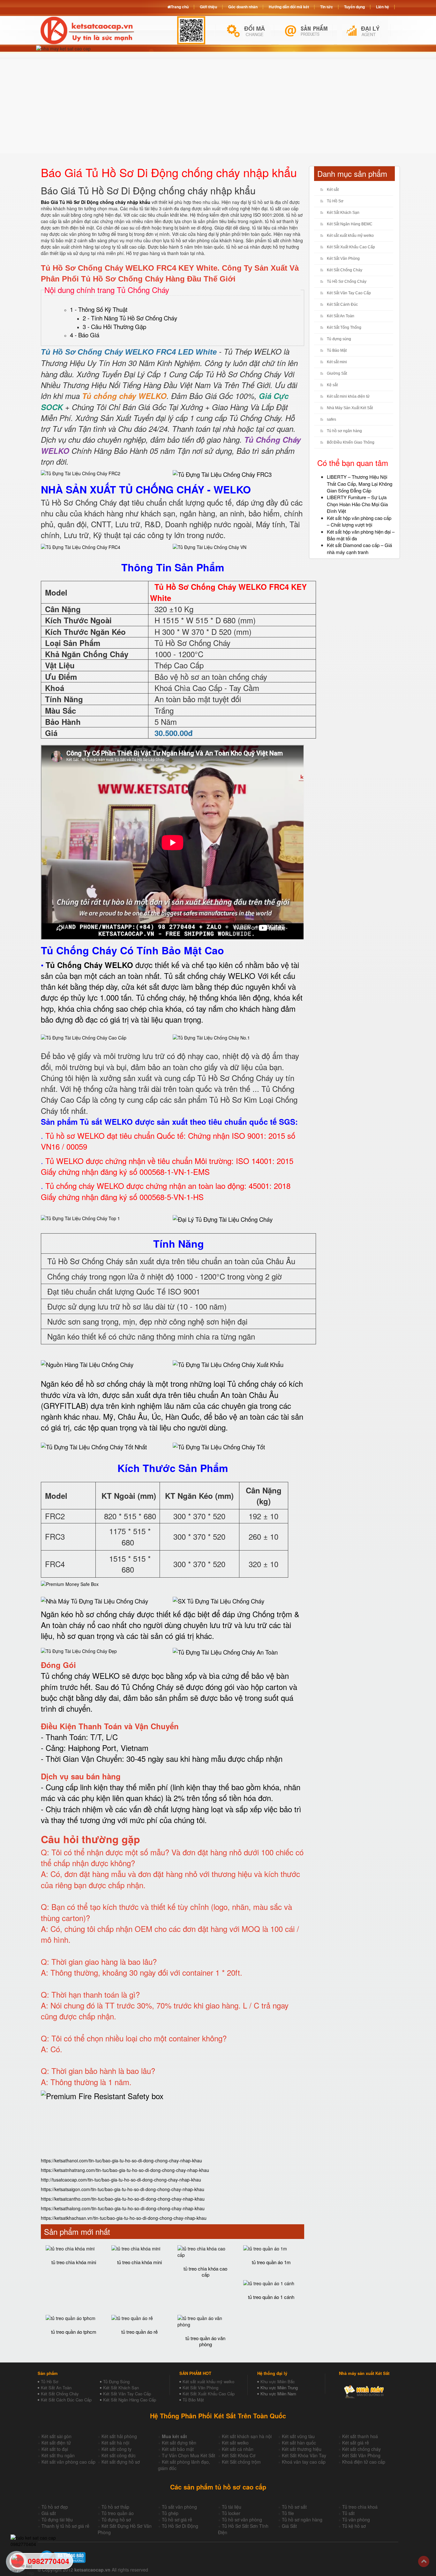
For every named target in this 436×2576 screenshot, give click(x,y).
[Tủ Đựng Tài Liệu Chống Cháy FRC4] (81, 546)
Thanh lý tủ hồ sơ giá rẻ (65, 2526)
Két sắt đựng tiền (179, 2443)
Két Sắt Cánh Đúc (342, 304)
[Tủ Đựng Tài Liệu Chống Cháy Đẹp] (79, 1650)
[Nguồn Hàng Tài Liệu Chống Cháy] (87, 1364)
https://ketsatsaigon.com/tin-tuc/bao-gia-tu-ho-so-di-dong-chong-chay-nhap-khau (123, 2189)
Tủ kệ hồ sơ (354, 2526)
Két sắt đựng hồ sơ (121, 2462)
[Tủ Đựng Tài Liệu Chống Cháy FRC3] (222, 474)
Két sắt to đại (55, 2449)
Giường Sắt (337, 373)
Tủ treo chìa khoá (360, 2507)
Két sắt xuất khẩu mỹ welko (350, 236)
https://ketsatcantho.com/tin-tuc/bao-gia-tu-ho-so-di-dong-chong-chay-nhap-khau (123, 2199)
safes (331, 419)
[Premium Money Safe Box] (70, 1583)
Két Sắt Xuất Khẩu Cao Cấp (351, 247)
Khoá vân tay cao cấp (304, 2462)
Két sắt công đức (119, 2455)
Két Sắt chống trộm (241, 2462)
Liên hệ (383, 7)
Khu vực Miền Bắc (278, 2381)
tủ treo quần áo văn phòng (205, 2341)
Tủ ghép (170, 2513)
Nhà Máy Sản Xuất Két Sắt (350, 408)
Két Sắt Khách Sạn (343, 213)
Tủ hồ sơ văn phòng (242, 2520)
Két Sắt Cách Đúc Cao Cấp (66, 2400)
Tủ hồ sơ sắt (294, 2507)
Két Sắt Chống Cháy (345, 270)
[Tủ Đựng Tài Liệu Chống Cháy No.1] (211, 1037)
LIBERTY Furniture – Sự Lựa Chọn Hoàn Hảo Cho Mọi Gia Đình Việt (357, 504)
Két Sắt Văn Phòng (343, 259)
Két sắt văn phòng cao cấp (68, 2462)
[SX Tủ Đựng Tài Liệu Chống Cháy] (218, 1600)
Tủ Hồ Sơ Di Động (180, 2526)
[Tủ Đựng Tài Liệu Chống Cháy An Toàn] (225, 1652)
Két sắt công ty (117, 2449)
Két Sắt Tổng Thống (344, 327)
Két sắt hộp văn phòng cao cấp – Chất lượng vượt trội (359, 521)
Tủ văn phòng (356, 2520)
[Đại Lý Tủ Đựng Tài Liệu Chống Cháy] (223, 1218)
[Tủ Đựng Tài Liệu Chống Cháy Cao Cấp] (84, 1037)
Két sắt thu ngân (58, 2455)
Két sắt (333, 190)
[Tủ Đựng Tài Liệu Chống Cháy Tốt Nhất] (94, 1446)
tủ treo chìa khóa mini (74, 2262)
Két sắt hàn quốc (299, 2443)
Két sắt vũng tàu (298, 2436)
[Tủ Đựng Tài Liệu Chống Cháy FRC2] (81, 473)
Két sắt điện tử (56, 2443)
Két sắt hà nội (115, 2443)
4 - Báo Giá (85, 335)
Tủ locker (231, 2513)
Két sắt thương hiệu (302, 2449)
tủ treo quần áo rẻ (139, 2332)
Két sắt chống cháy (361, 2449)
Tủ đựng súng (339, 339)
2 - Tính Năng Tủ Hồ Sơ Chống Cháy (130, 318)
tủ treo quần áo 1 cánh (271, 2297)
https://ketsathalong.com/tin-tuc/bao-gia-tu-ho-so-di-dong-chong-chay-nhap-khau (123, 2208)
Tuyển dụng (354, 7)
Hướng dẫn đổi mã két (289, 7)
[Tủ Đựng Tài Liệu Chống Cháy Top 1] (80, 1218)
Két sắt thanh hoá (360, 2436)
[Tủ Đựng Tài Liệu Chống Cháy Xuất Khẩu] (228, 1363)
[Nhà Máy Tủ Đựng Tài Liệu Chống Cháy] (94, 1601)
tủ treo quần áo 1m (271, 2262)
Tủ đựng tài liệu (57, 2520)
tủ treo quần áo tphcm (74, 2332)
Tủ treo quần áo (118, 2513)
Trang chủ (180, 7)
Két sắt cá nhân (238, 2449)
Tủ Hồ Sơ (335, 201)
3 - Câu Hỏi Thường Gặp (114, 327)
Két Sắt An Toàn (341, 316)
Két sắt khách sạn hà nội (247, 2436)
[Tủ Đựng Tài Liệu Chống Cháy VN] (210, 546)
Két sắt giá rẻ (356, 2443)
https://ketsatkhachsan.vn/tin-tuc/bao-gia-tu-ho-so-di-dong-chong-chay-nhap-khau (124, 2218)
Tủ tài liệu (232, 2507)
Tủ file (288, 2513)
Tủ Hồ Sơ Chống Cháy (347, 282)
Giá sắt (49, 2513)
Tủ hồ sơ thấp (115, 2507)
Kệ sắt (332, 385)
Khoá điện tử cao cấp (364, 2462)
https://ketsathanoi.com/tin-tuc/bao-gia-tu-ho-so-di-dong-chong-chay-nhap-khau (121, 2160)
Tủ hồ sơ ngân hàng (344, 431)
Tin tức (327, 7)
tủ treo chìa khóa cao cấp (205, 2272)
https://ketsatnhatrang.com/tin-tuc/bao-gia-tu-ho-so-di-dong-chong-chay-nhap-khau (125, 2170)
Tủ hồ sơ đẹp (55, 2507)
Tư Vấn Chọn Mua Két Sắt (188, 2455)
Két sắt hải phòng (119, 2436)
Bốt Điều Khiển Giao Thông (351, 442)
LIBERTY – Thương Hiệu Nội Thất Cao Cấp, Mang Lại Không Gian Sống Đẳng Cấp (360, 484)
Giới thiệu (208, 7)
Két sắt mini (337, 362)
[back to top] (424, 2561)
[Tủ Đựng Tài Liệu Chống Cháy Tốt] (219, 1446)
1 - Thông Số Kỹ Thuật (99, 309)
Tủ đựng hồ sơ (116, 2520)
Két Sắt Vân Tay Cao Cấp (349, 293)
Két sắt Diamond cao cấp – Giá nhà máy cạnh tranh (359, 548)
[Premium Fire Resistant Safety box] (102, 2096)
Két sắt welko (235, 2443)
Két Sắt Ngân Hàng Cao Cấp (130, 2400)
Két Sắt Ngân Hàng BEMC (350, 224)
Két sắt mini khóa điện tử (348, 396)
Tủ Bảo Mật (337, 350)
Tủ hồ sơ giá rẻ (177, 2520)
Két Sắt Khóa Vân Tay (304, 2455)
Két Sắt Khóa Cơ (239, 2455)
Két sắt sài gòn (56, 2436)
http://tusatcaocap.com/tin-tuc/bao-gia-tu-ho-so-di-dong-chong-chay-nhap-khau (121, 2180)
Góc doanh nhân (243, 7)
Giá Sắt (289, 2526)
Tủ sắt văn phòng (179, 2507)
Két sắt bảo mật (178, 2449)
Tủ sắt (348, 2513)
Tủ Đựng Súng (116, 2381)
